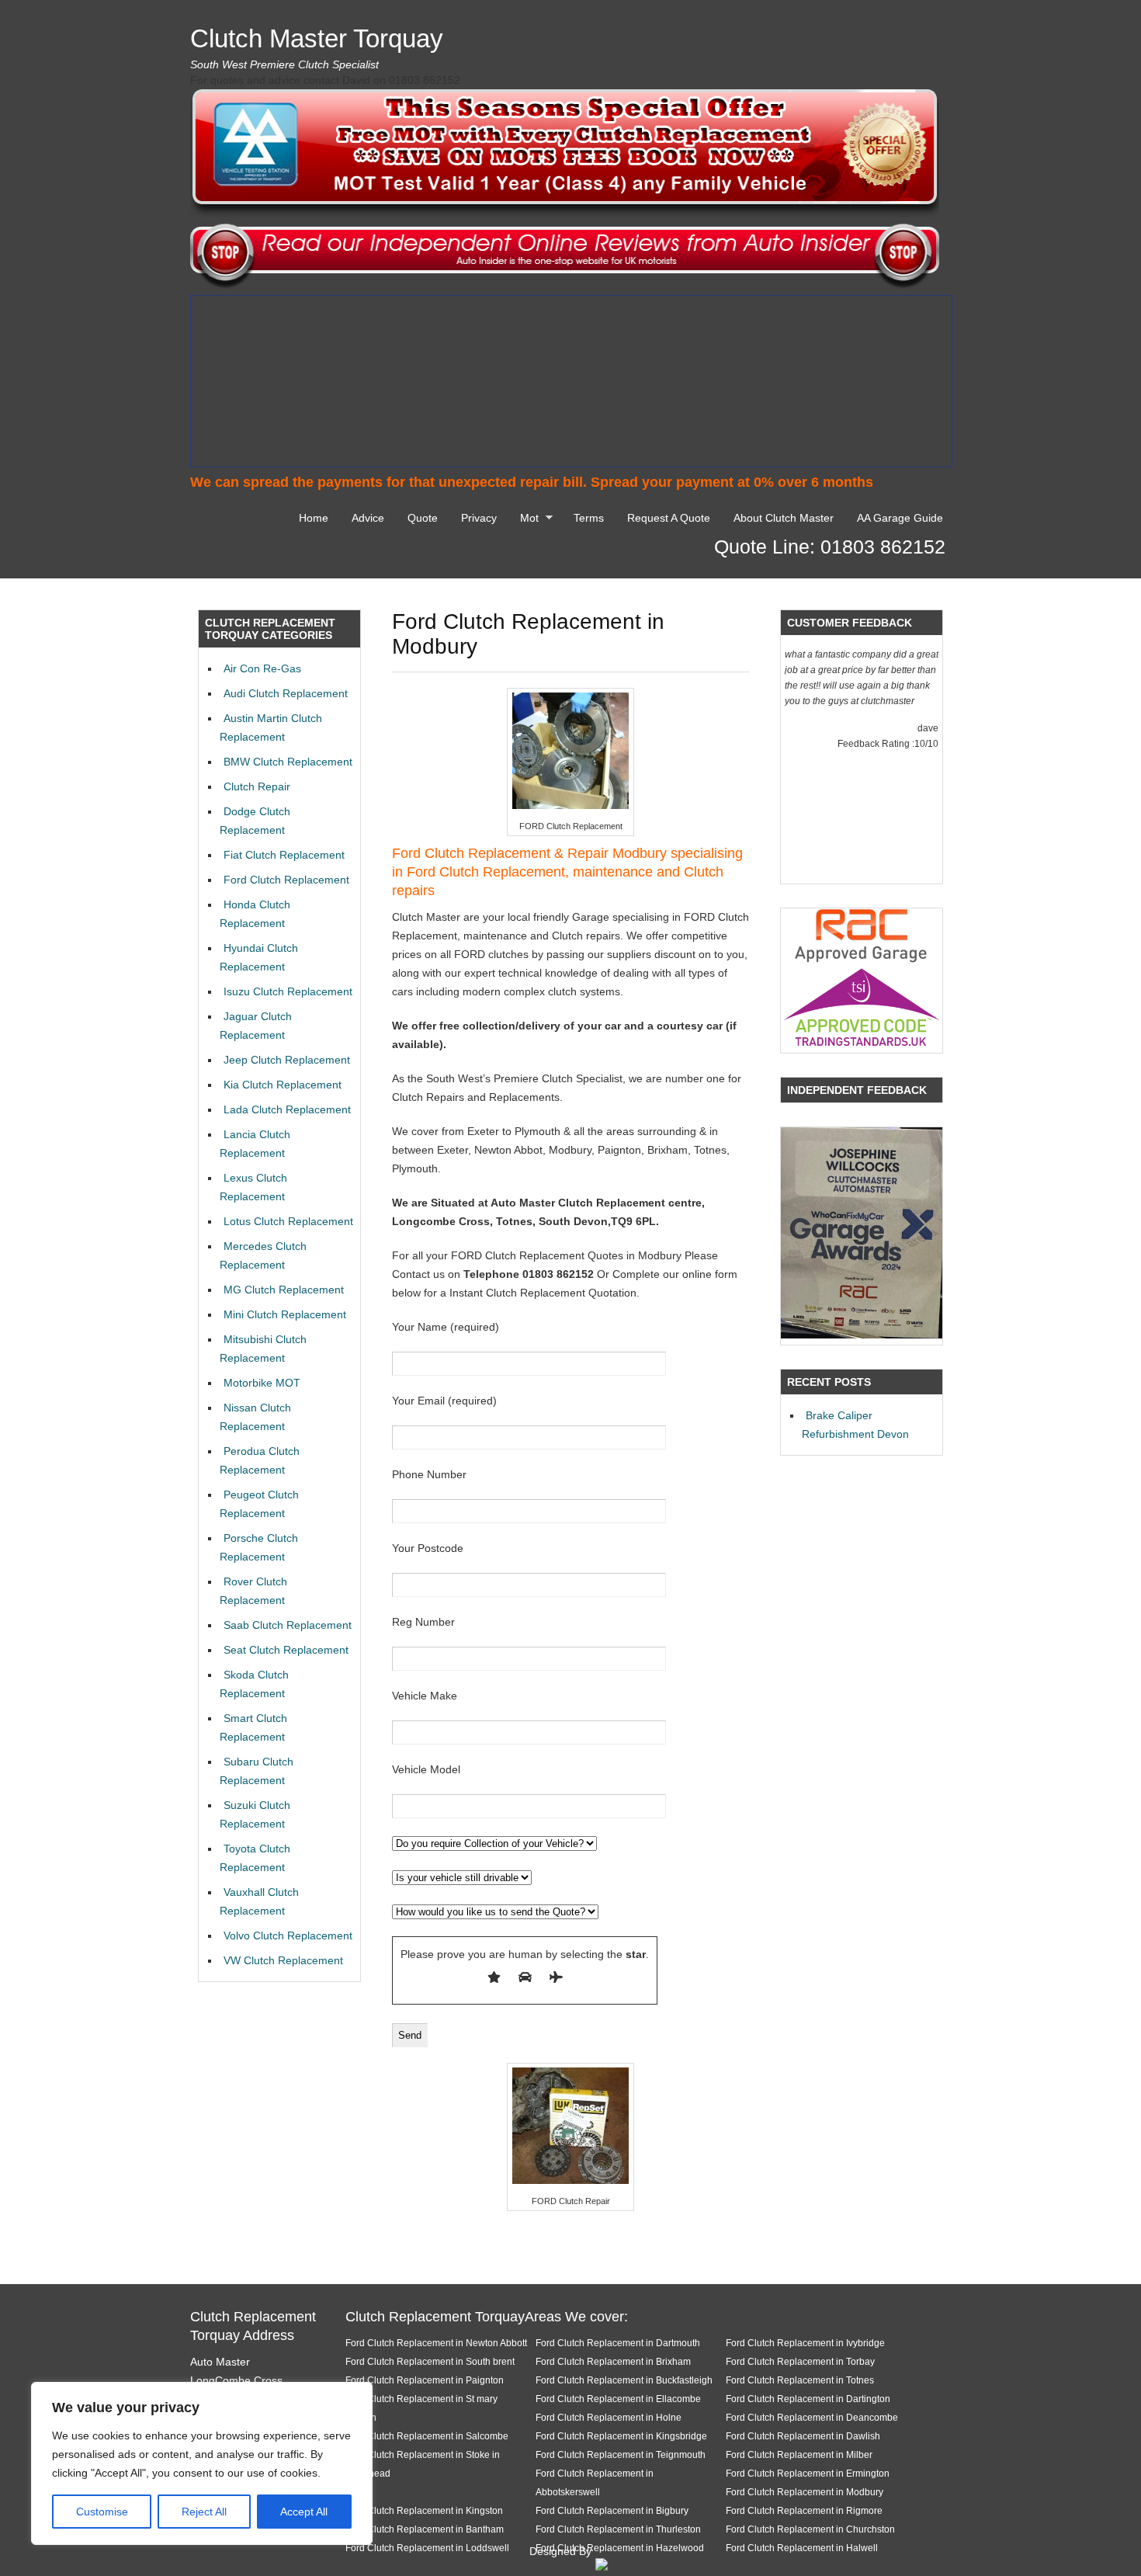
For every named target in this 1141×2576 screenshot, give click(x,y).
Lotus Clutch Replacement (288, 1221)
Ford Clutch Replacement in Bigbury (612, 2510)
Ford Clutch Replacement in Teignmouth (621, 2454)
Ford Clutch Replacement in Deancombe (812, 2417)
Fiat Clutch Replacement (284, 855)
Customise (102, 2512)
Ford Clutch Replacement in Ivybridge (805, 2343)
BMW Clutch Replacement (288, 762)
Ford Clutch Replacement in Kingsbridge (621, 2436)
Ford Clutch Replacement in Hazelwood (620, 2548)
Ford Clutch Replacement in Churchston (810, 2529)
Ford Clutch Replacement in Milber (799, 2454)
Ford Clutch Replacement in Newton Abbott (436, 2343)
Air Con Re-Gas (262, 668)
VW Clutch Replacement (283, 1960)
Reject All (204, 2512)
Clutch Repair (257, 786)
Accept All (304, 2512)
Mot (525, 520)
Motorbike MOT (262, 1383)
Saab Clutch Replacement (288, 1625)
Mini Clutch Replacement (285, 1314)
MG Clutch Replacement (284, 1290)
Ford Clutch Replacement (286, 880)
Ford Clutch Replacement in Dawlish (803, 2436)
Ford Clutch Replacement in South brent (430, 2361)
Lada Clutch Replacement (287, 1109)
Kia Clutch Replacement (283, 1085)
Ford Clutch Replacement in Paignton (425, 2380)
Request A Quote (669, 518)
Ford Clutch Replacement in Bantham (425, 2529)
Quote (423, 518)
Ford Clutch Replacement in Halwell (802, 2548)
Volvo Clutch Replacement (288, 1935)
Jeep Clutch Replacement (287, 1060)
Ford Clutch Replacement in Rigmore (804, 2510)
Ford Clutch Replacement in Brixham (613, 2361)
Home (314, 518)
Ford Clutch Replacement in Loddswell (427, 2548)
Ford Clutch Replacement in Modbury (805, 2492)
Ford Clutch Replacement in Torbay (800, 2361)
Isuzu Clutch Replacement (288, 991)
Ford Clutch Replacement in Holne (609, 2417)
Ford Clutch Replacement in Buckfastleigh (624, 2380)
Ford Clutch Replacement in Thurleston (618, 2529)
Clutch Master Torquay (317, 38)
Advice (368, 518)
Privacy (479, 518)
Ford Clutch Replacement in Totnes (800, 2380)
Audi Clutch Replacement (286, 693)
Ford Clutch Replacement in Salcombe (427, 2436)
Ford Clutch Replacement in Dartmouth (618, 2343)
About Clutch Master (784, 518)
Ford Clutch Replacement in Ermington (808, 2473)
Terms (589, 518)
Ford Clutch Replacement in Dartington (808, 2399)
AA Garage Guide (900, 518)
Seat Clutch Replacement (286, 1650)
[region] (202, 2463)
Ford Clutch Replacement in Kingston (424, 2510)
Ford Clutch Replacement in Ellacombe (618, 2399)
